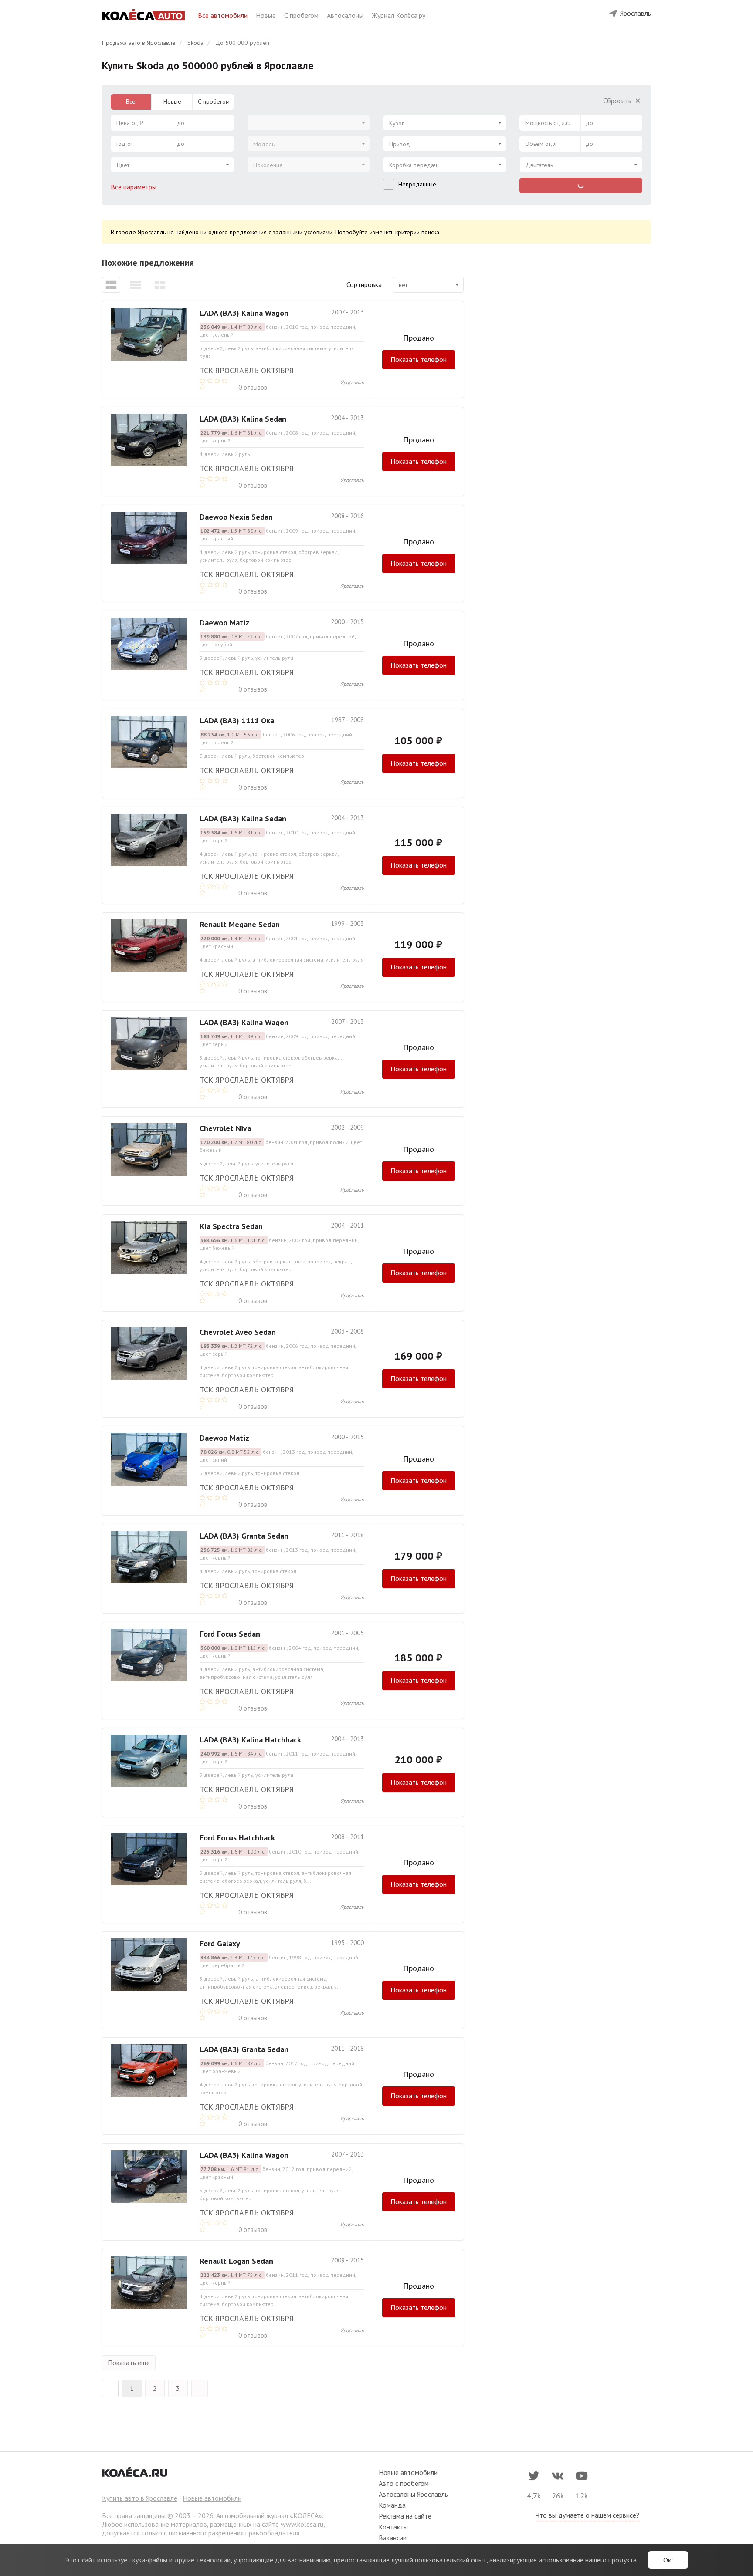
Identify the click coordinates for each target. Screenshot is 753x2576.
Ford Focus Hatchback (237, 1838)
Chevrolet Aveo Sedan (238, 1332)
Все (131, 101)
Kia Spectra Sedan (231, 1226)
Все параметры (134, 187)
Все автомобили (224, 15)
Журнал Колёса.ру (399, 15)
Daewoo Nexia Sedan (236, 517)
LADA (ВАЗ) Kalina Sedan (243, 419)
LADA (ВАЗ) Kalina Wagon (244, 313)
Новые (267, 15)
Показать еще (129, 2363)
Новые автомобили (212, 2498)
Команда (392, 2505)
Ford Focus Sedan (230, 1634)
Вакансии (393, 2538)
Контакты (393, 2527)
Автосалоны (346, 15)
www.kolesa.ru (302, 2524)
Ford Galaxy (220, 1943)
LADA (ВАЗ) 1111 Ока (237, 721)
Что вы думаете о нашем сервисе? (587, 2515)
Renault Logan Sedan (236, 2261)
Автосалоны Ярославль (413, 2494)
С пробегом (302, 15)
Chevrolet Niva (225, 1128)
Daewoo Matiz (224, 623)
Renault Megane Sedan (240, 924)
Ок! (668, 2560)
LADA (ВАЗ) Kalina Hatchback (250, 1740)
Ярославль (352, 382)
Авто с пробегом (404, 2483)
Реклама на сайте (405, 2516)
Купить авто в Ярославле (140, 2498)
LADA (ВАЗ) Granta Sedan (244, 1536)
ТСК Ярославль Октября (247, 370)
